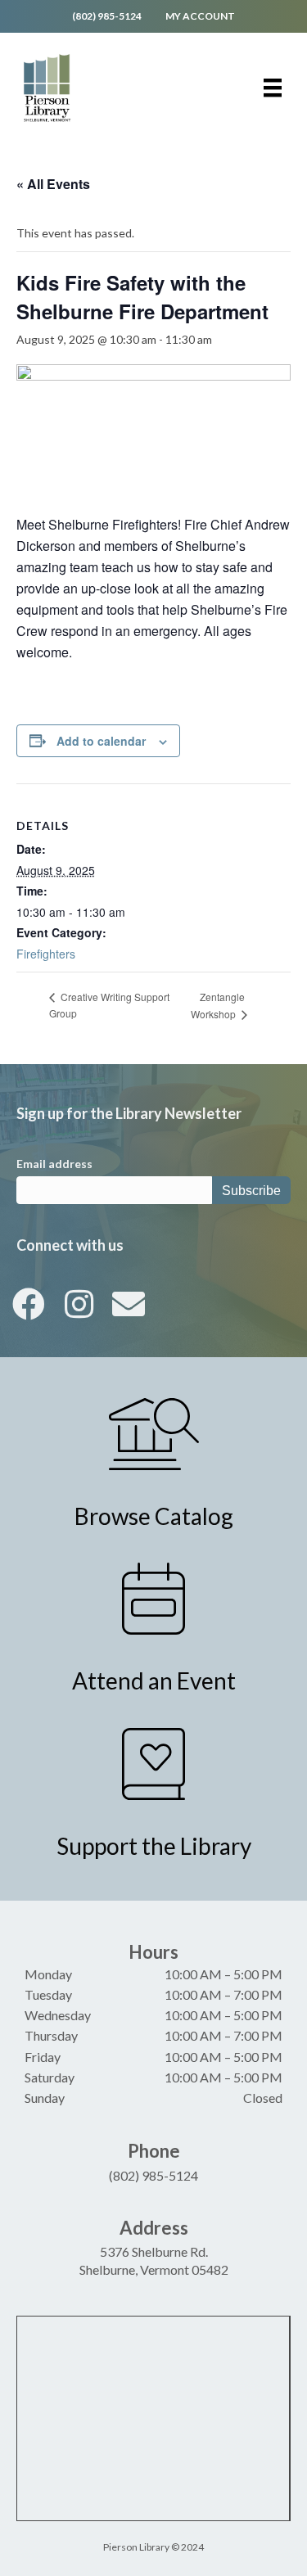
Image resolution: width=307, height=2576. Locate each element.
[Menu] (273, 88)
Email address (54, 1164)
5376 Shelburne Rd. (154, 2251)
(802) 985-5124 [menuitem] (107, 16)
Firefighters (46, 954)
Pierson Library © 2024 (153, 2547)
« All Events (53, 184)
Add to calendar (101, 741)
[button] (29, 1304)
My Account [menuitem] (200, 16)
